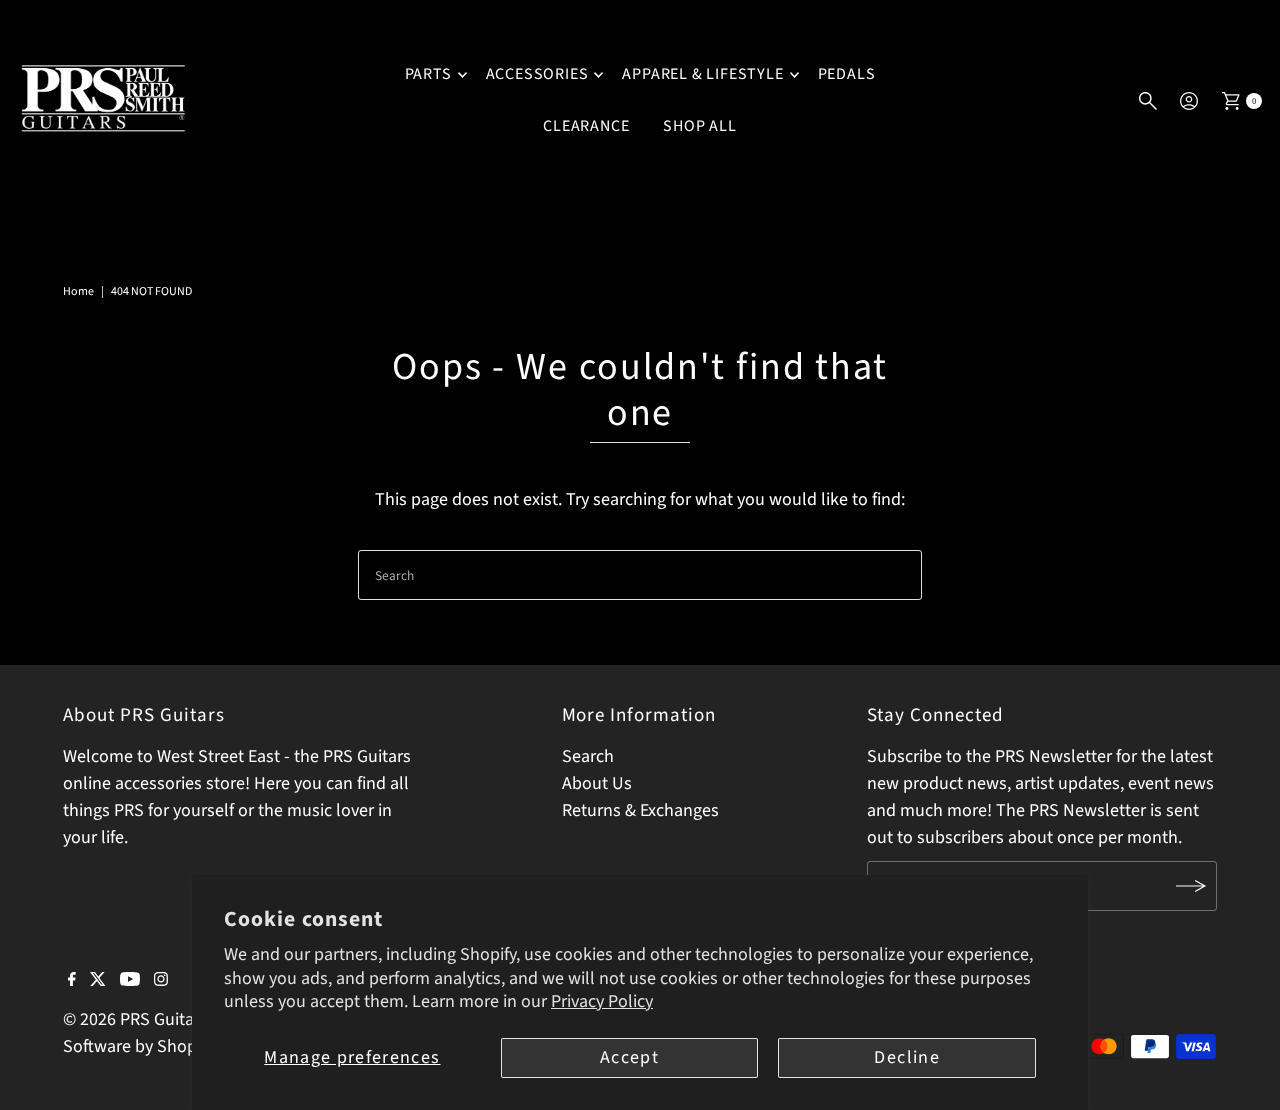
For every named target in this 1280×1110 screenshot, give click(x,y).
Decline (906, 1057)
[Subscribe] (1192, 886)
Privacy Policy (602, 1001)
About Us (597, 783)
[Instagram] (161, 981)
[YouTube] (130, 981)
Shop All (699, 126)
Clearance (586, 126)
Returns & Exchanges (640, 810)
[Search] (1148, 101)
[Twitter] (98, 981)
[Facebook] (72, 981)
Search (588, 756)
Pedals (847, 74)
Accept (629, 1057)
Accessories (537, 74)
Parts (428, 74)
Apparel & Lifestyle (702, 74)
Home (78, 291)
